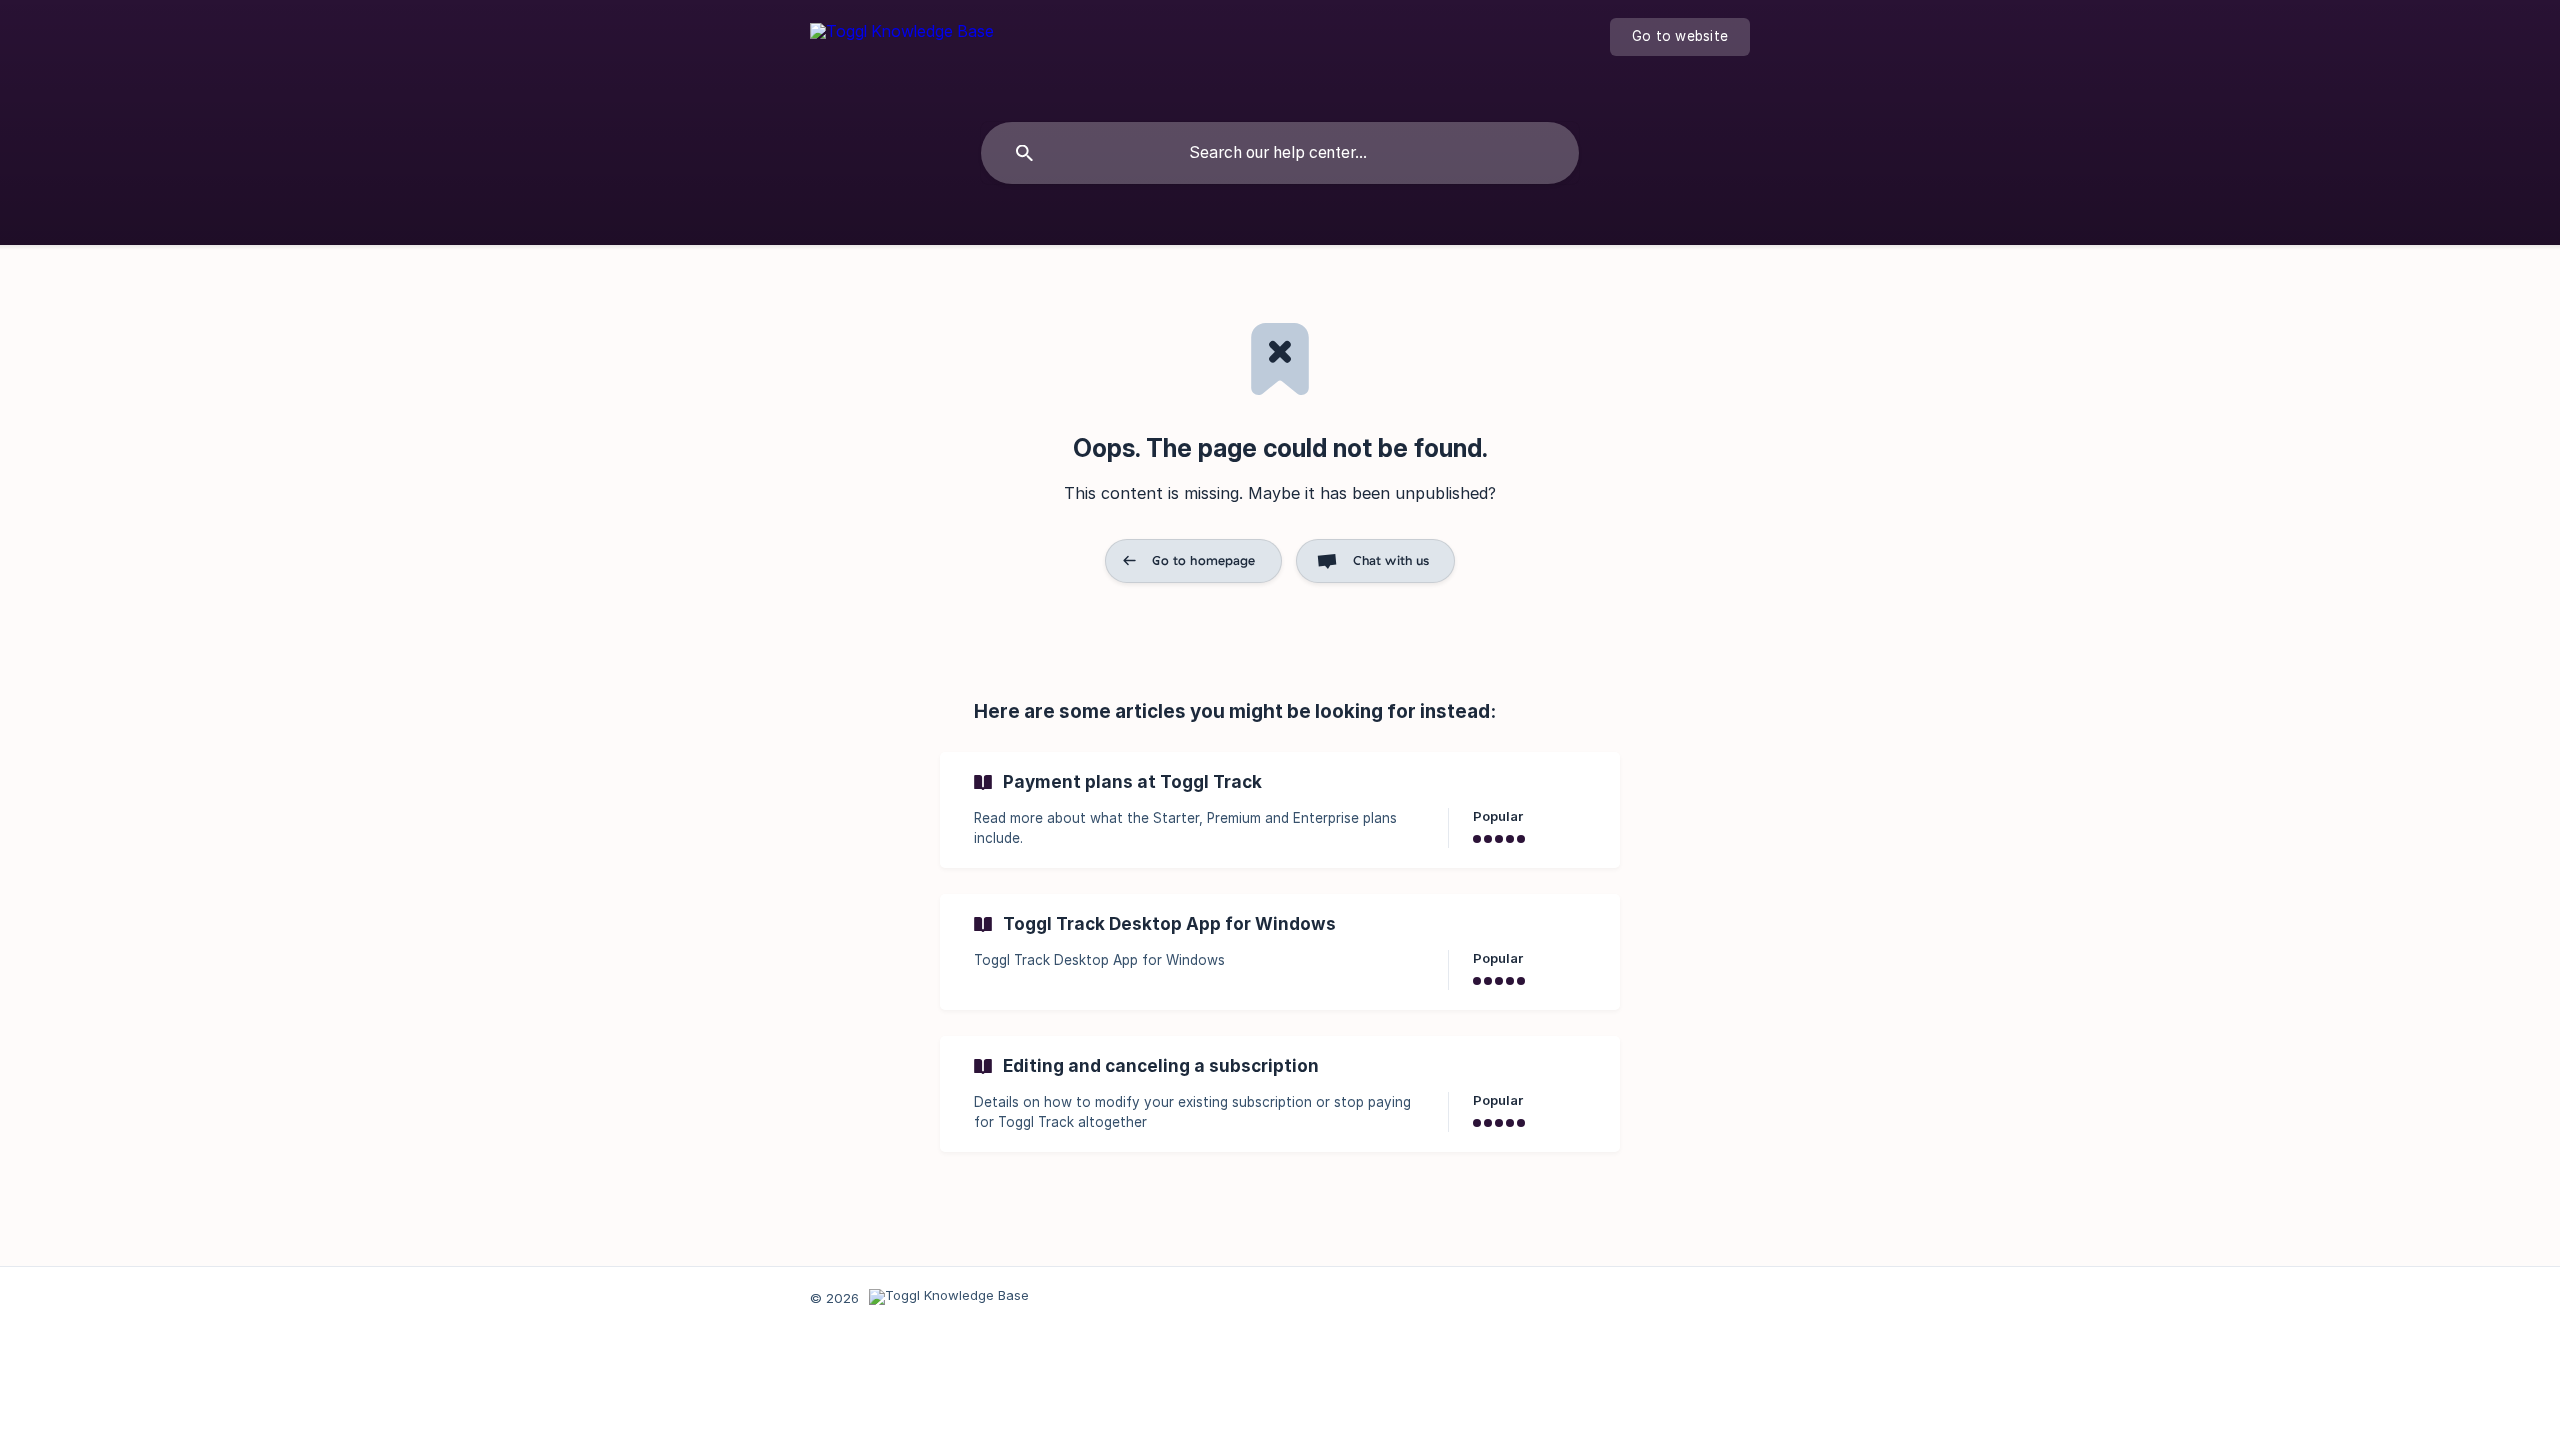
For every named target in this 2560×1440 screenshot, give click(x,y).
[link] (1280, 810)
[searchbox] (1280, 153)
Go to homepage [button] (1204, 560)
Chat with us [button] (1391, 560)
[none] (902, 49)
